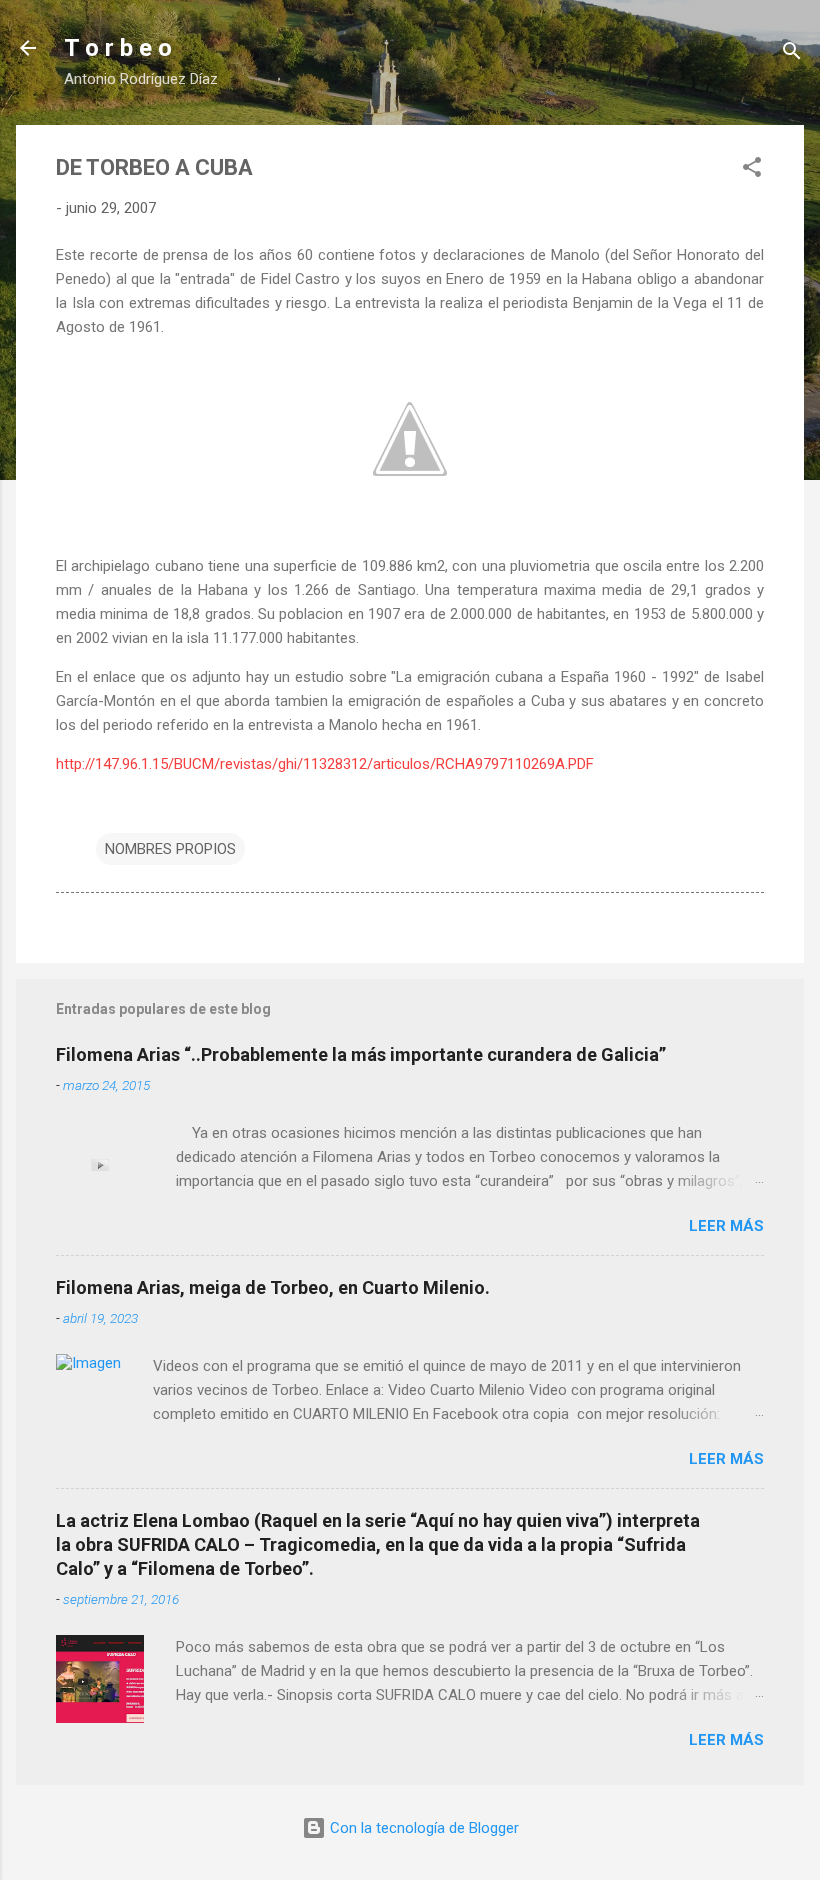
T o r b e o (118, 48)
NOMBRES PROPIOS (170, 849)
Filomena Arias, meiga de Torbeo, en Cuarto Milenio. (273, 1287)
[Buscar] (792, 54)
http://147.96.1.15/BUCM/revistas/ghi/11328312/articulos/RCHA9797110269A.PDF (325, 764)
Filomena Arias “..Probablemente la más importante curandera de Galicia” (361, 1054)
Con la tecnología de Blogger (422, 1828)
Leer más (726, 1226)
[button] (752, 170)
